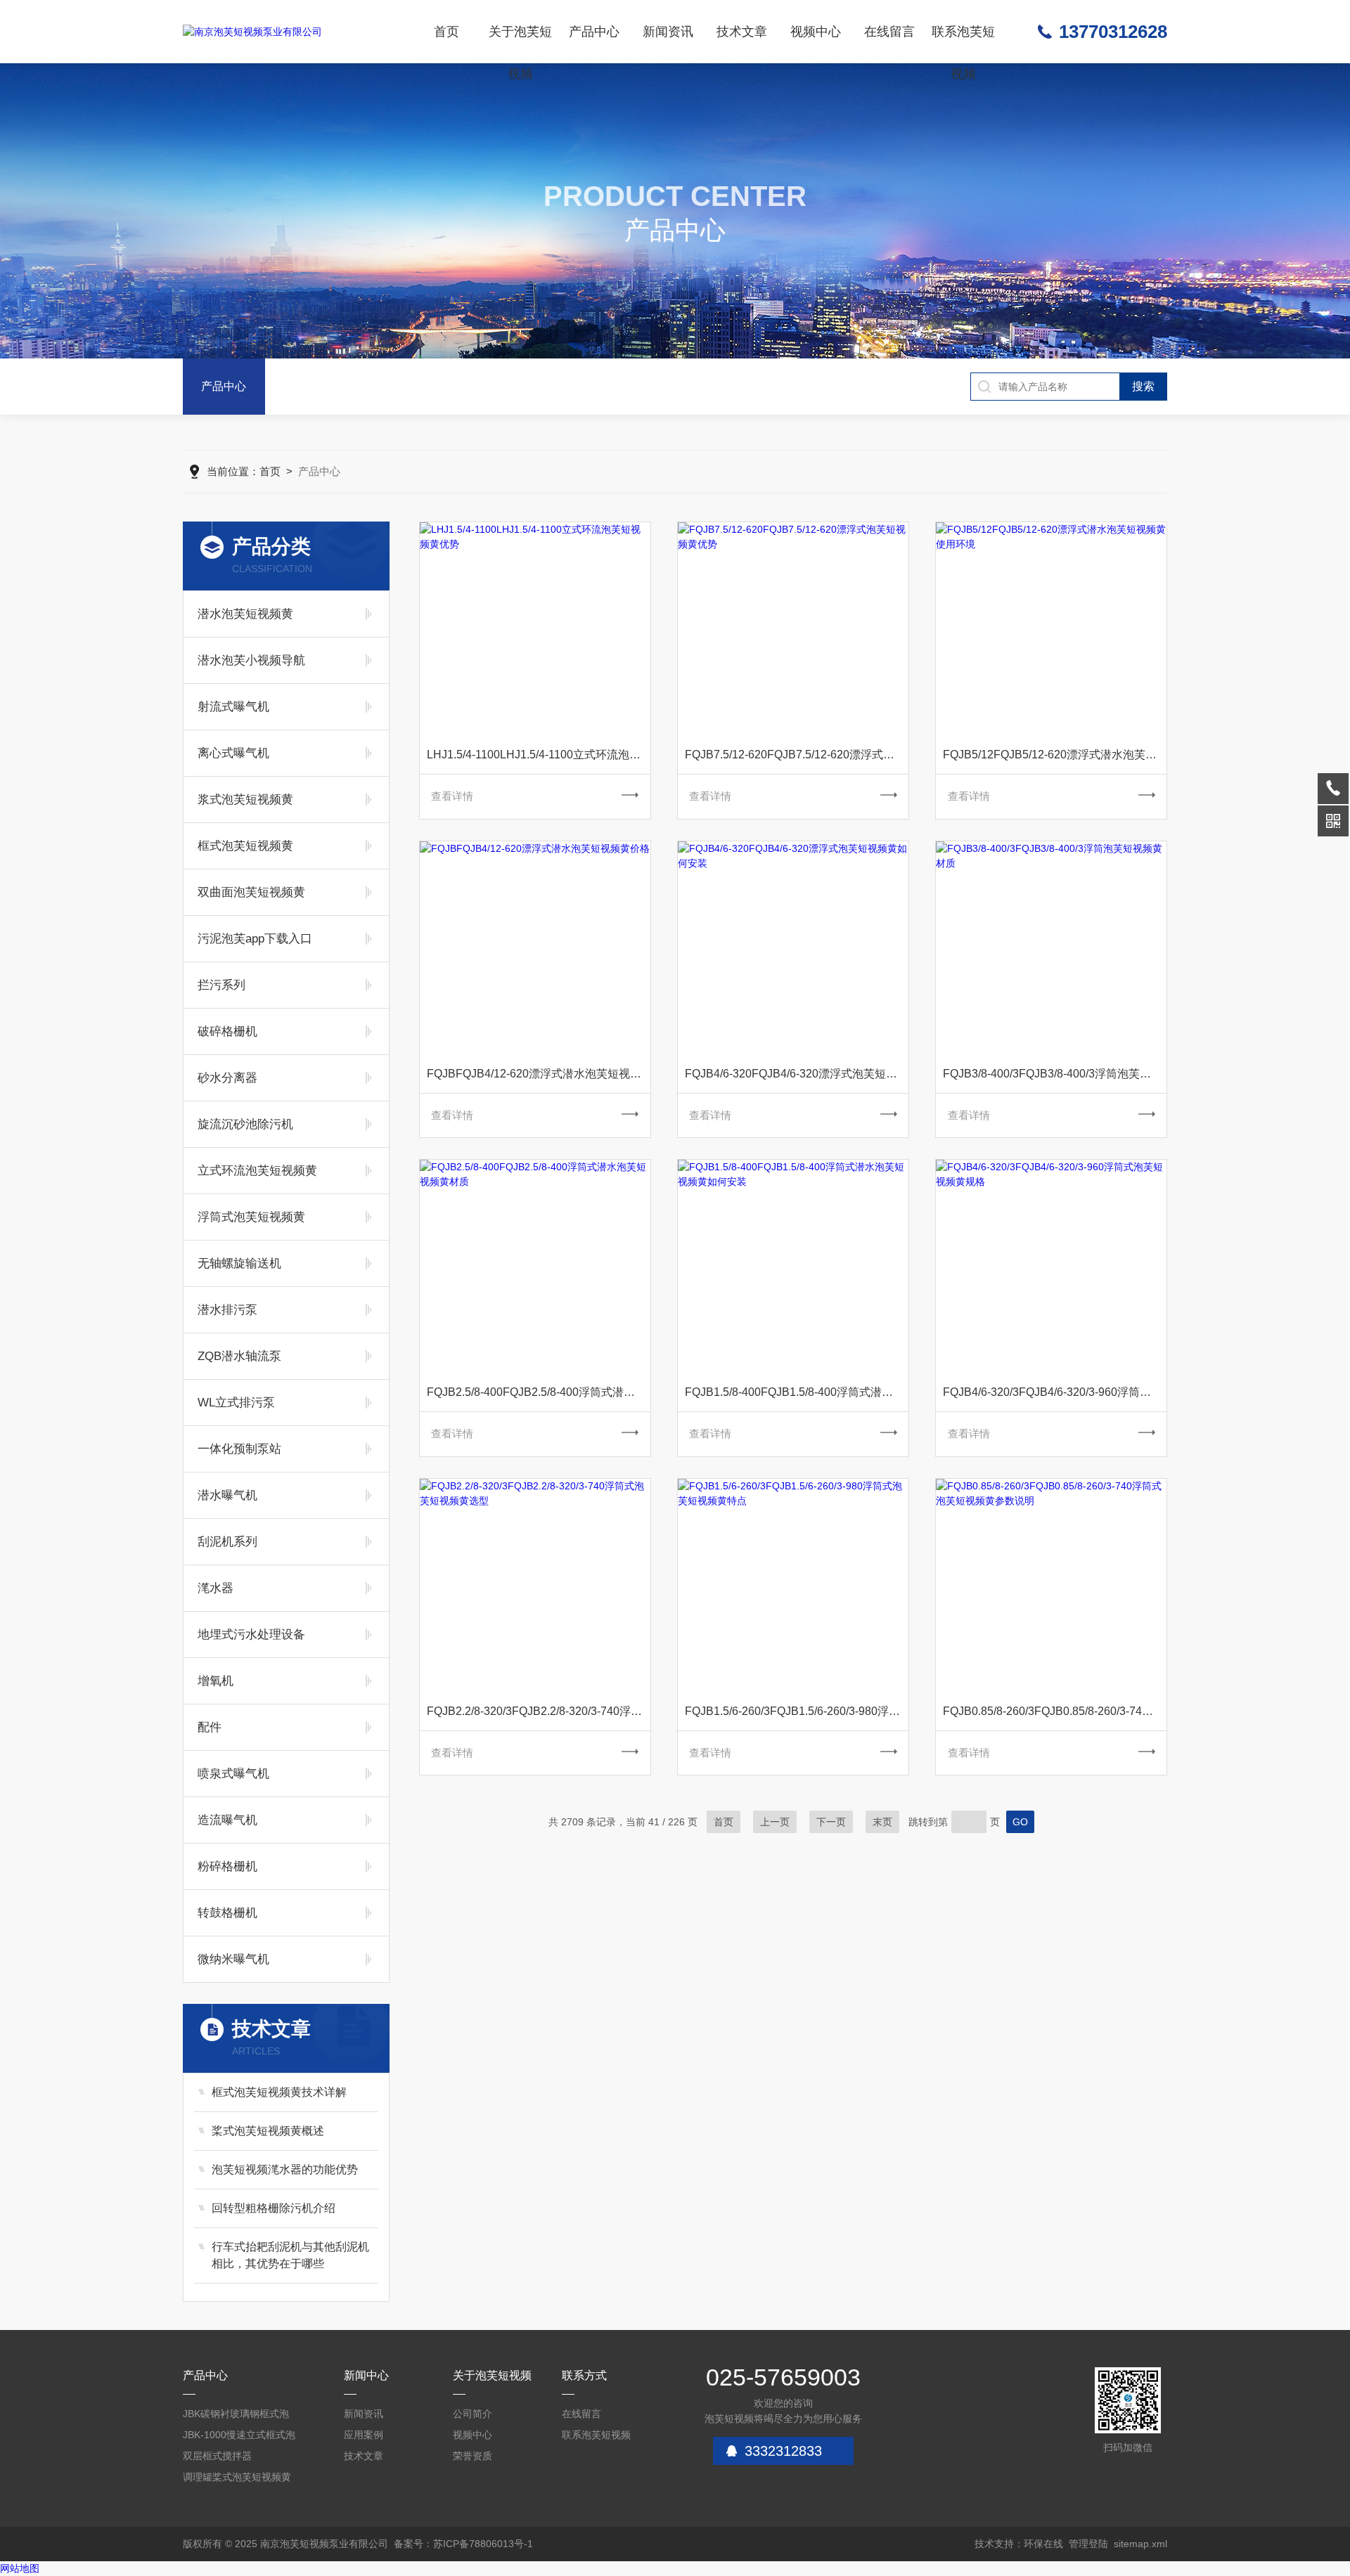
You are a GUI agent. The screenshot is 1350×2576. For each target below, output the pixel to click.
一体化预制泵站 (239, 1449)
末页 (882, 1822)
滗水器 (216, 1588)
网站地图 (20, 2568)
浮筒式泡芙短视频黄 (251, 1217)
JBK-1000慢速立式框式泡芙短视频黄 (239, 2437)
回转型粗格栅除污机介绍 (274, 2208)
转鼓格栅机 (227, 1913)
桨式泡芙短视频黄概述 (268, 2131)
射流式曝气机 (233, 707)
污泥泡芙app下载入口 (255, 939)
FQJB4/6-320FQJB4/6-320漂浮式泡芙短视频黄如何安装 (797, 1074)
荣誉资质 (472, 2456)
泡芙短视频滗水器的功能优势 (285, 2169)
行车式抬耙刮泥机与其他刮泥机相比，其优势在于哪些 (290, 2255)
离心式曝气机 (233, 753)
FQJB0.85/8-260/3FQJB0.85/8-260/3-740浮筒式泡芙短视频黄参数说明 (1055, 1711)
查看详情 (452, 796)
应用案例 (364, 2435)
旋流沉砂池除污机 (245, 1124)
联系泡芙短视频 (963, 44)
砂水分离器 (227, 1078)
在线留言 (889, 32)
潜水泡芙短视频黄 (245, 614)
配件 (210, 1727)
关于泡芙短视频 (520, 44)
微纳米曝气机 (233, 1959)
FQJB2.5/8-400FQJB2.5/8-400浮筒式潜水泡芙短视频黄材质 (539, 1392)
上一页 (775, 1822)
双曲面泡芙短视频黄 (251, 892)
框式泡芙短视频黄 (245, 846)
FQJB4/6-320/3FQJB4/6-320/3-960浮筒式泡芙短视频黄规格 (1055, 1392)
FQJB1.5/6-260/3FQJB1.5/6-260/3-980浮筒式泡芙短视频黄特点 (797, 1711)
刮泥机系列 (227, 1542)
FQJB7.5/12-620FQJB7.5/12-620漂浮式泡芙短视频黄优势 (797, 755)
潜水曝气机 (227, 1495)
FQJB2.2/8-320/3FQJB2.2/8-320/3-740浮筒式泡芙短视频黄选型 (539, 1711)
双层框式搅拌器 (217, 2456)
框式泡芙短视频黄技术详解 (279, 2092)
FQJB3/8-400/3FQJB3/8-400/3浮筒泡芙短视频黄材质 (1055, 1074)
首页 (446, 32)
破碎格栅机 (227, 1031)
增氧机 (216, 1681)
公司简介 (472, 2414)
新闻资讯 (668, 32)
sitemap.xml (1140, 2544)
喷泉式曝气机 (233, 1774)
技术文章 (742, 32)
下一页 (831, 1822)
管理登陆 (1088, 2544)
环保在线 (1043, 2544)
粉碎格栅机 (227, 1866)
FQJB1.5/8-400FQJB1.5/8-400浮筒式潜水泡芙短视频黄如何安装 (797, 1392)
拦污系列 (221, 985)
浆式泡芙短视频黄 (245, 800)
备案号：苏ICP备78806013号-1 (463, 2544)
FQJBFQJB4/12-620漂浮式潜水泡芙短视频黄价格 (539, 1074)
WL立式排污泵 (236, 1403)
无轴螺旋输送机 (239, 1263)
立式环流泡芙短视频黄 (257, 1171)
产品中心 (594, 32)
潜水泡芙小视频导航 (251, 660)
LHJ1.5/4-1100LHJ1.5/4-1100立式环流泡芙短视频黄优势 (539, 755)
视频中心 (816, 32)
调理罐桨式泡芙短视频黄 (237, 2477)
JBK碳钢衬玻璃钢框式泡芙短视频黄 (236, 2416)
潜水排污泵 (227, 1310)
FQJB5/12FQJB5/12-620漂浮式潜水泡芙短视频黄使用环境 (1055, 755)
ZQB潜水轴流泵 (239, 1356)
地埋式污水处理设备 (251, 1635)
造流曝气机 (227, 1820)
